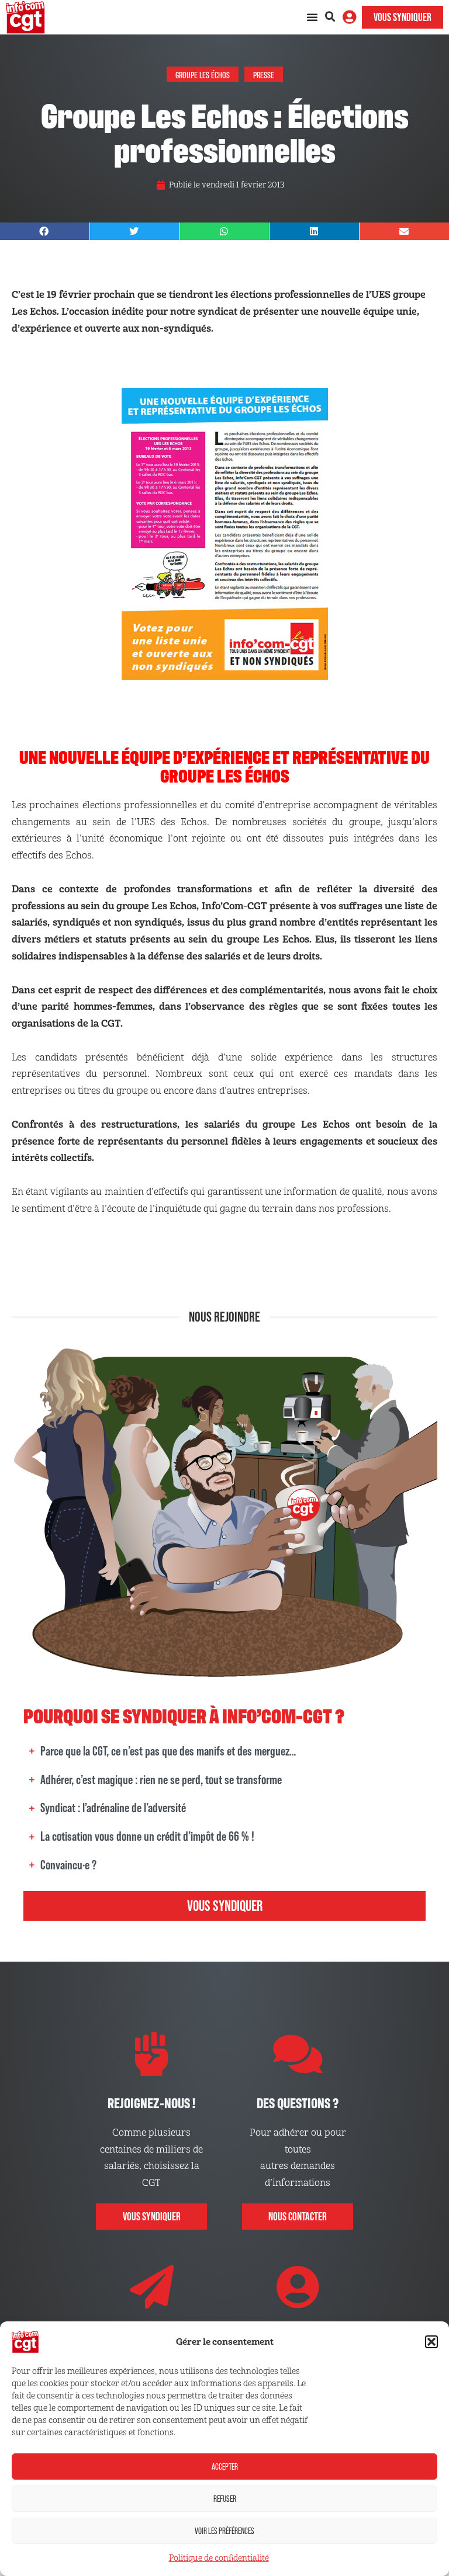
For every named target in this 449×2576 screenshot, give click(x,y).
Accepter (225, 2467)
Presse (264, 74)
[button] (431, 2342)
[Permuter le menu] (312, 17)
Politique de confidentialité (219, 2558)
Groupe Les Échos (203, 74)
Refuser (225, 2499)
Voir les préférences (224, 2531)
